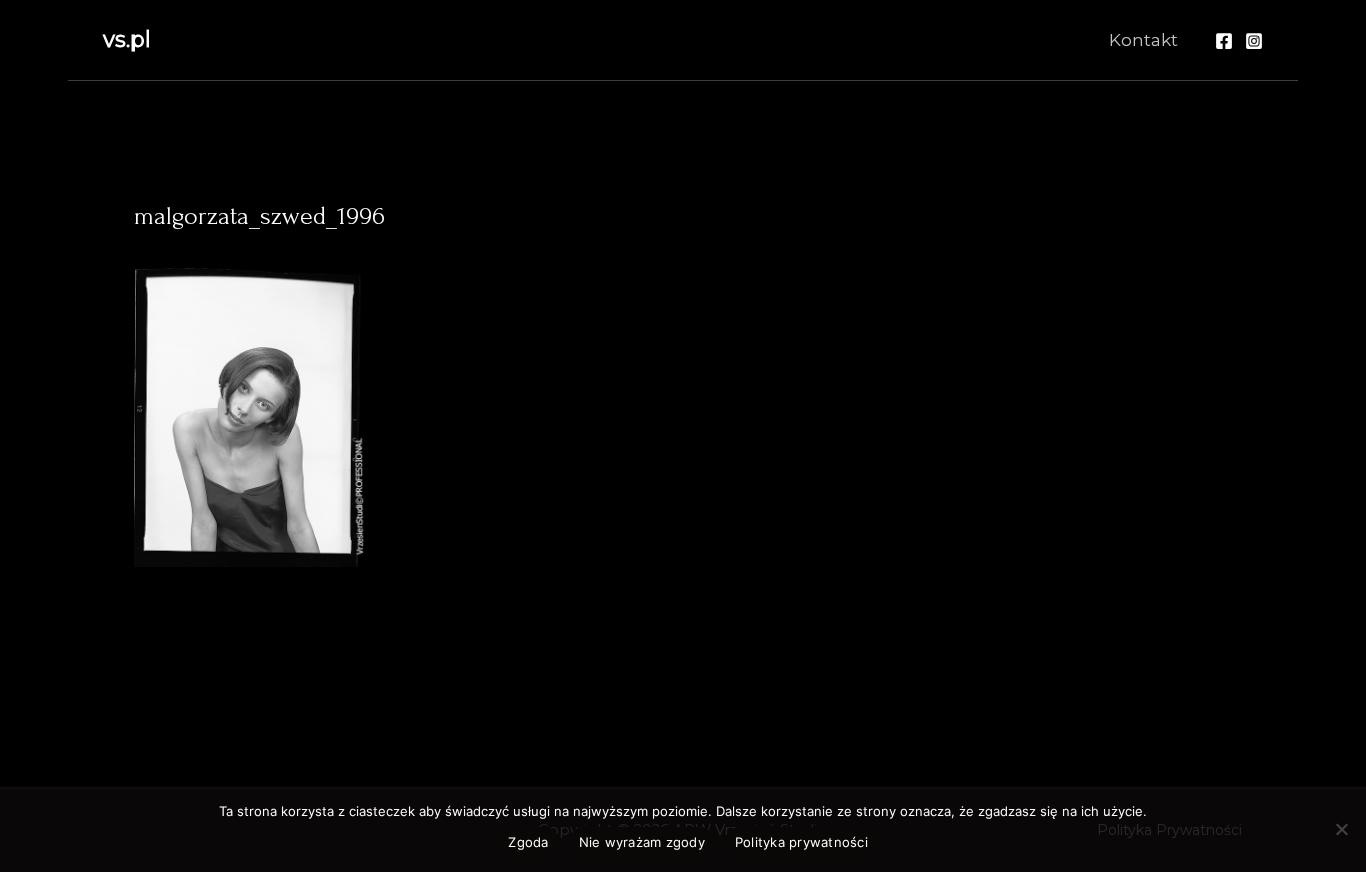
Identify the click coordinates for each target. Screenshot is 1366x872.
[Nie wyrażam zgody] (1341, 829)
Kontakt (1143, 40)
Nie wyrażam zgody (642, 842)
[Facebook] (1224, 41)
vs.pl (127, 39)
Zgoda (528, 842)
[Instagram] (1254, 41)
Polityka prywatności (801, 842)
